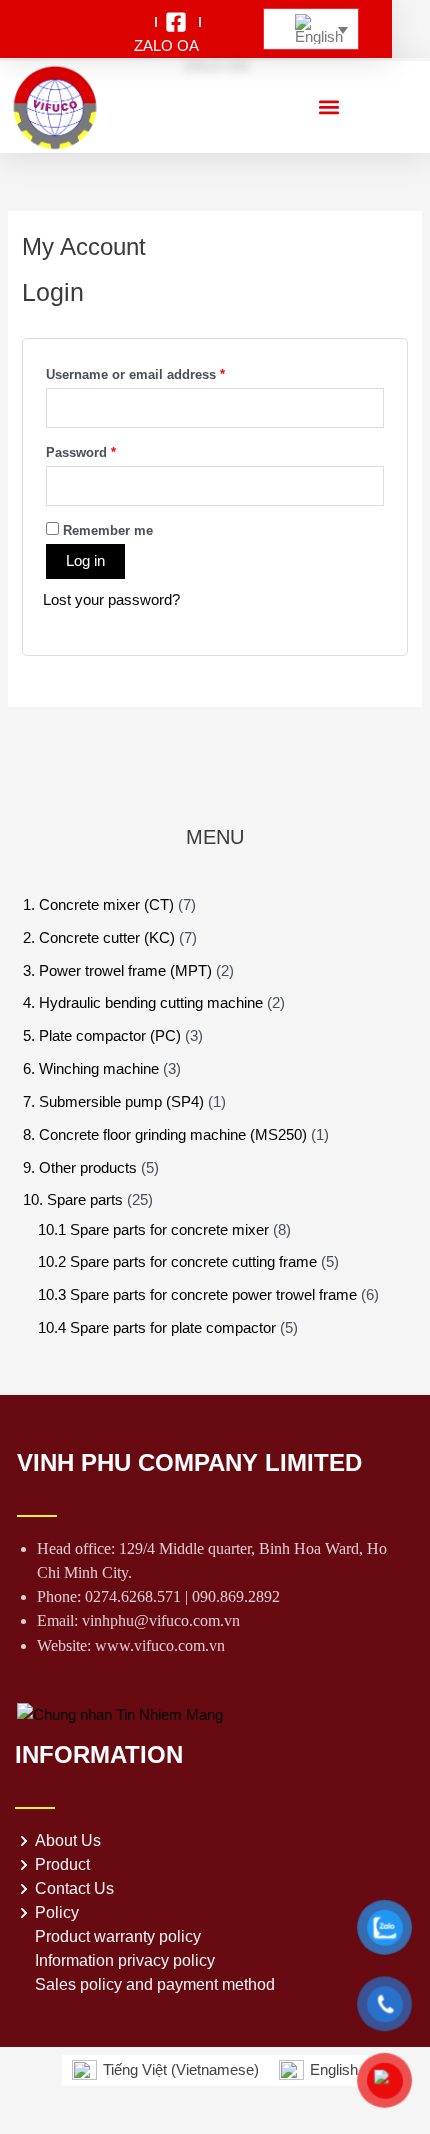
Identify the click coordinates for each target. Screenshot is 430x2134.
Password (108, 450)
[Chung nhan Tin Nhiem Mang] (120, 1714)
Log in (85, 561)
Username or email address (163, 372)
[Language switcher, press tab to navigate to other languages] (311, 29)
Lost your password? (111, 600)
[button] (328, 106)
